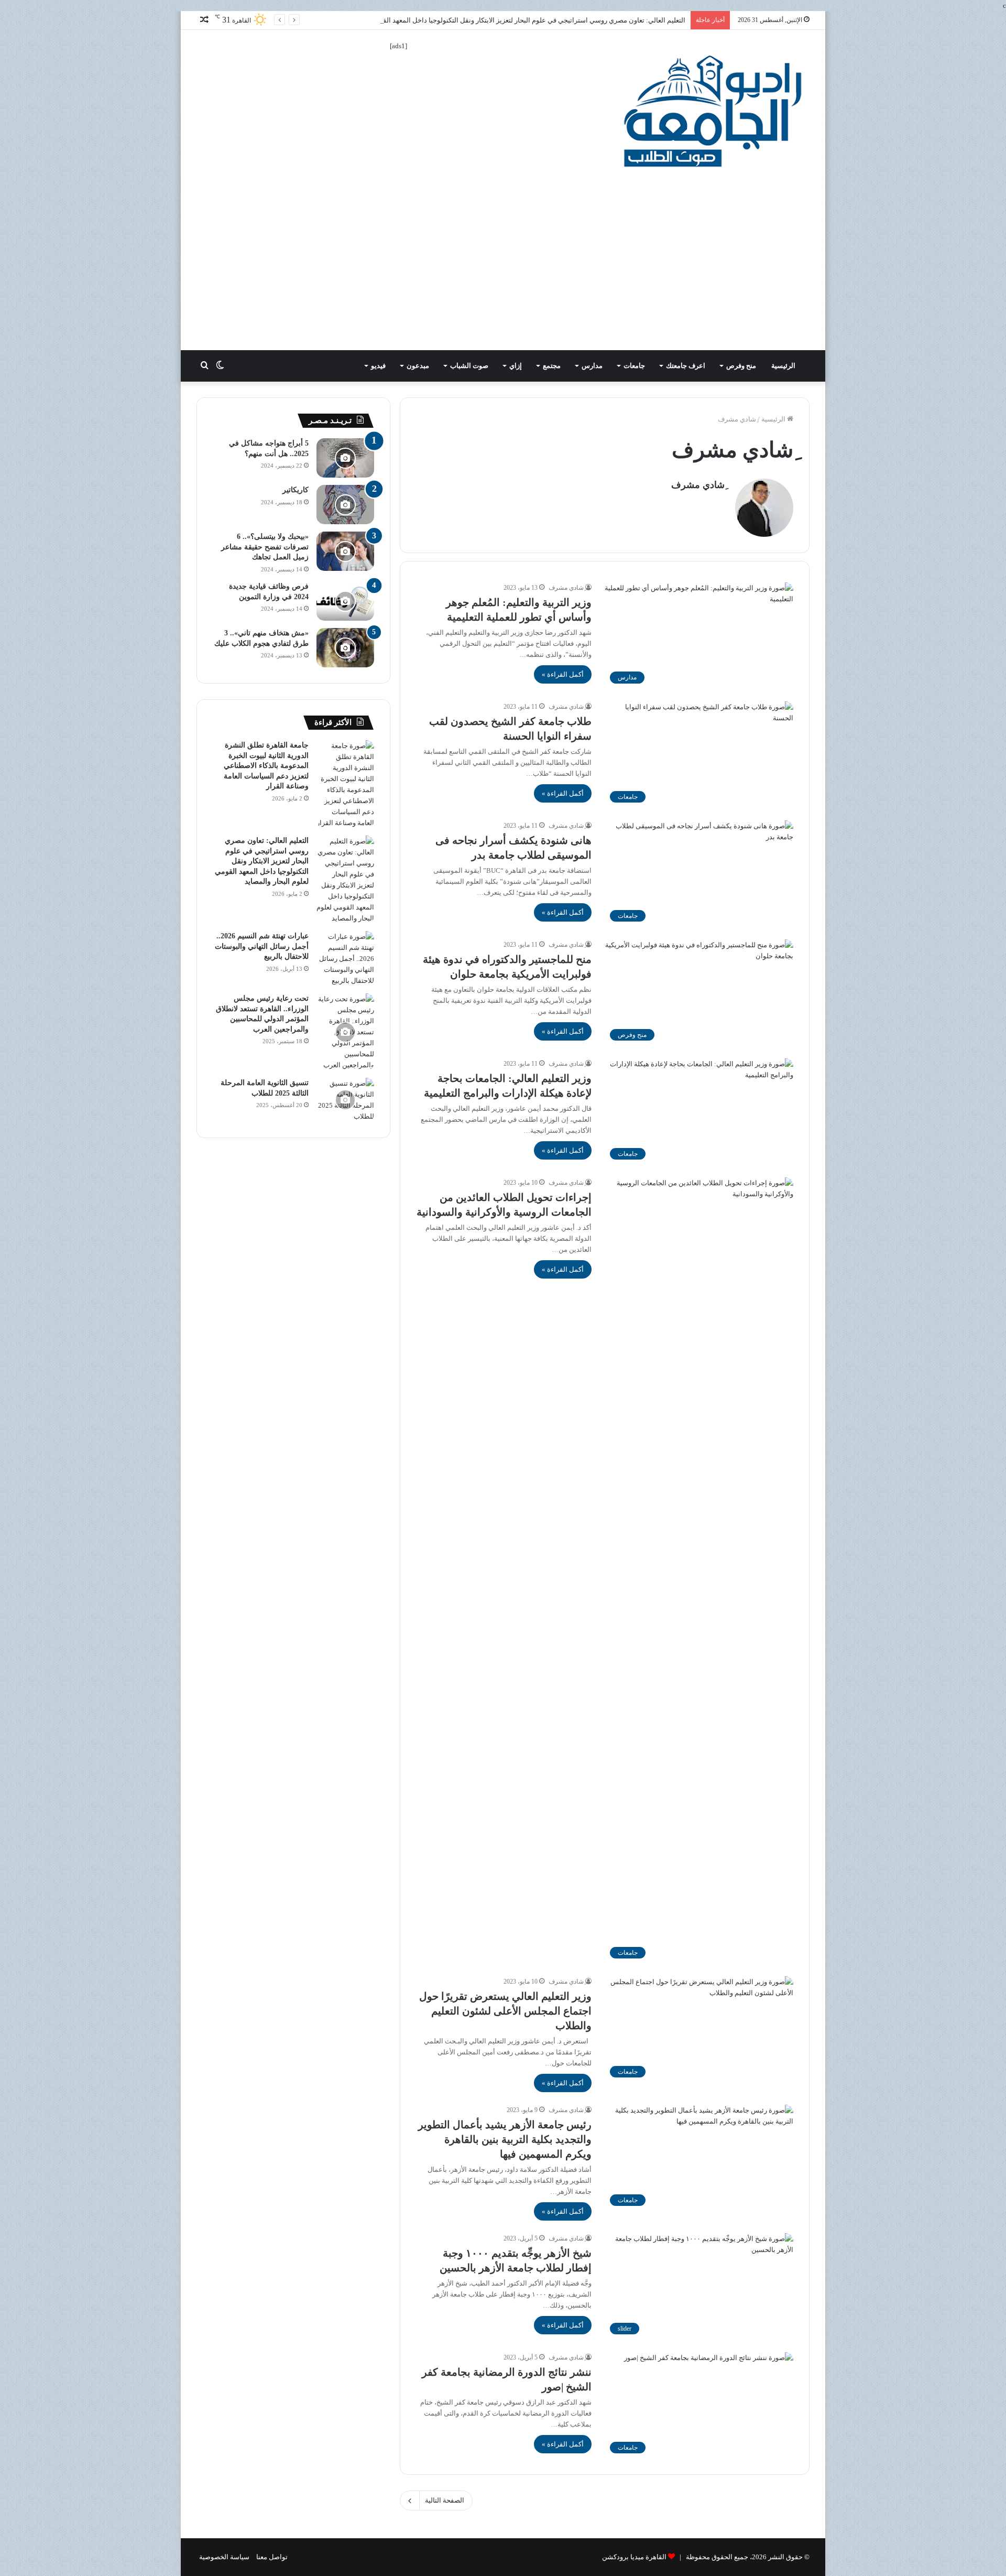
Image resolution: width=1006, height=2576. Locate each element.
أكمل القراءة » (563, 674)
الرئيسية (784, 366)
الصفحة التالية (445, 2500)
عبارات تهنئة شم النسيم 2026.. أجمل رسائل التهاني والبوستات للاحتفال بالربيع (262, 946)
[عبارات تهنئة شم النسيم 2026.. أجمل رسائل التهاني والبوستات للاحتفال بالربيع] (345, 959)
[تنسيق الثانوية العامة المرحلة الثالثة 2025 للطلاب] (345, 1100)
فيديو (378, 366)
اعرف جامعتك (686, 366)
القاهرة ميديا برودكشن (634, 2557)
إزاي (516, 366)
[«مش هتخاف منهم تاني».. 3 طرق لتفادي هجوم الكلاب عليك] (345, 648)
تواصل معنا (272, 2557)
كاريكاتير (296, 490)
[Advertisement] (503, 272)
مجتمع (552, 366)
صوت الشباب (469, 366)
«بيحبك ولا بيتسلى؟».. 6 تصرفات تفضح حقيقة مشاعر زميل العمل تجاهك (265, 547)
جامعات (634, 366)
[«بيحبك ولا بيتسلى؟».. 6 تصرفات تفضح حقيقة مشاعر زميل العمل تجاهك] (345, 551)
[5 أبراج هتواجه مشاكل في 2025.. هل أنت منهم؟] (345, 458)
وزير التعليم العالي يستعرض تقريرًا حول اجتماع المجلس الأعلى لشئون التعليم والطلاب (505, 2011)
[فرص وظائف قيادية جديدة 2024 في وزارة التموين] (345, 601)
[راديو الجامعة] (713, 111)
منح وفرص (741, 366)
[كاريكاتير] (345, 505)
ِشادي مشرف (698, 485)
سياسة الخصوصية (224, 2557)
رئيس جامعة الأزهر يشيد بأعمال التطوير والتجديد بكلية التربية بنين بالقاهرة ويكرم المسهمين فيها (505, 2139)
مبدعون (418, 366)
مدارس (592, 366)
